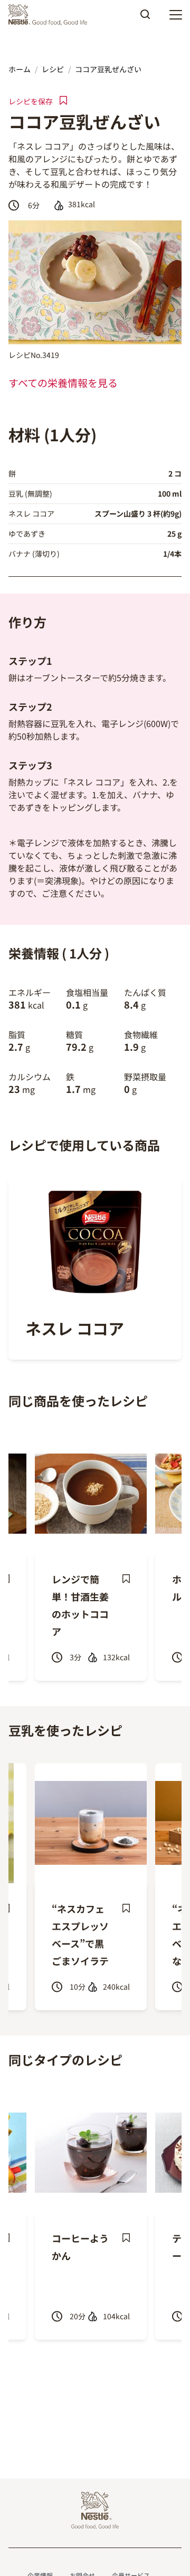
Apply (145, 18)
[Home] (50, 15)
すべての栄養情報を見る (63, 383)
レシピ (53, 69)
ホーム (20, 69)
